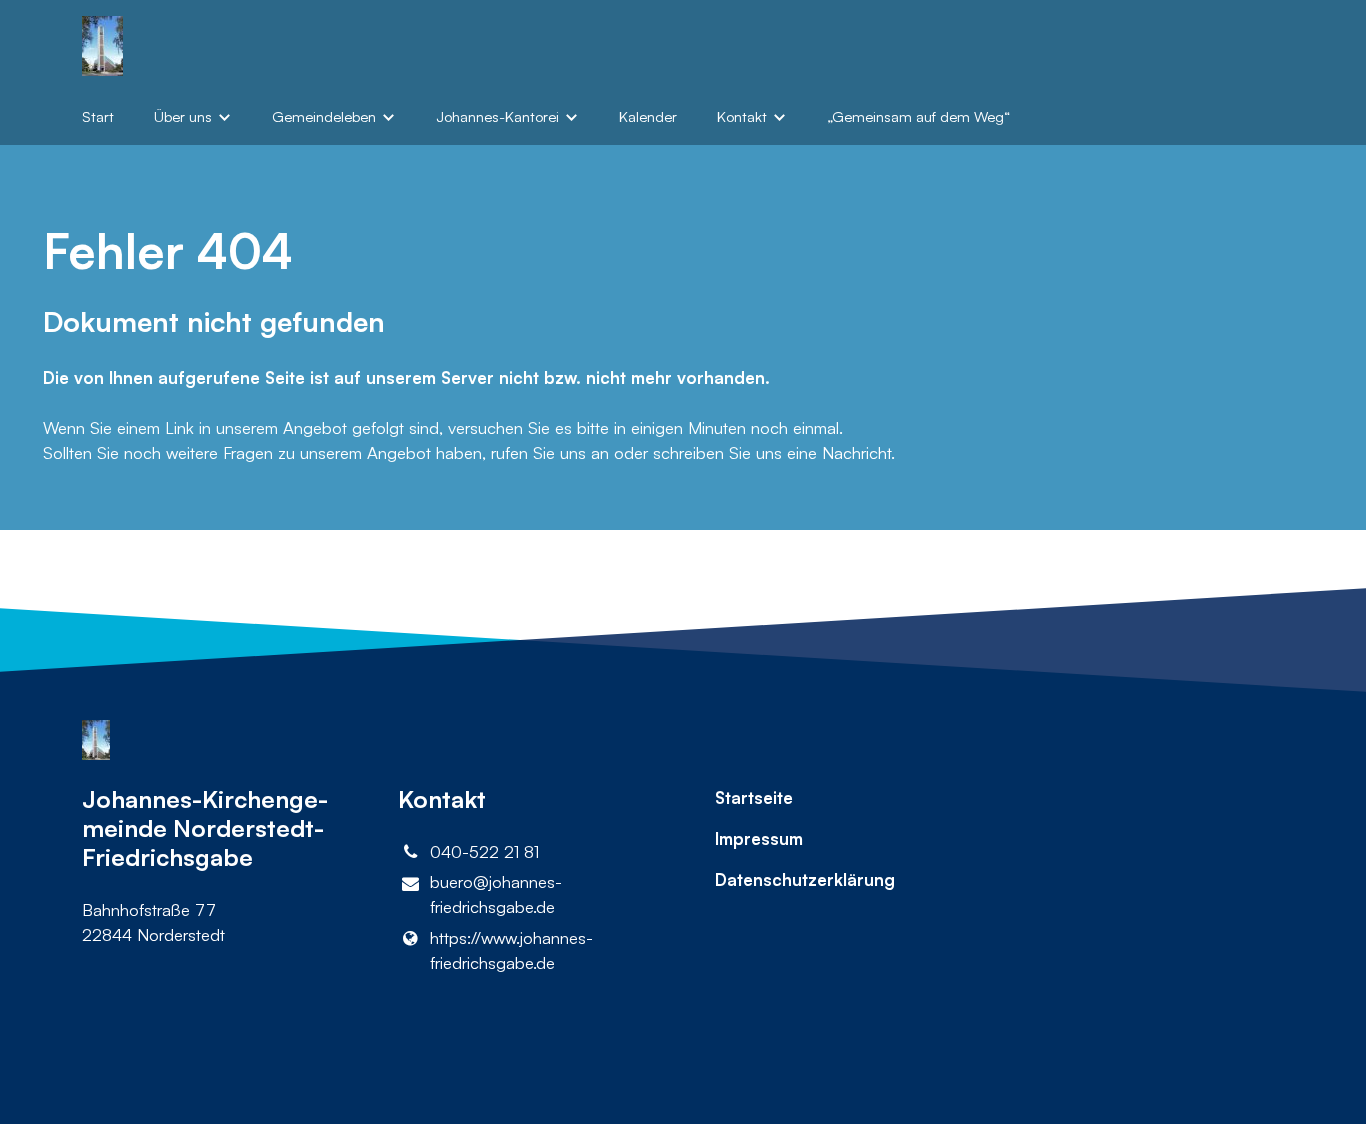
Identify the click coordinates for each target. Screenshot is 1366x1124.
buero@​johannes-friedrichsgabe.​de (496, 894)
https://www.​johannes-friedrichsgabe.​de (511, 950)
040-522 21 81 (484, 851)
